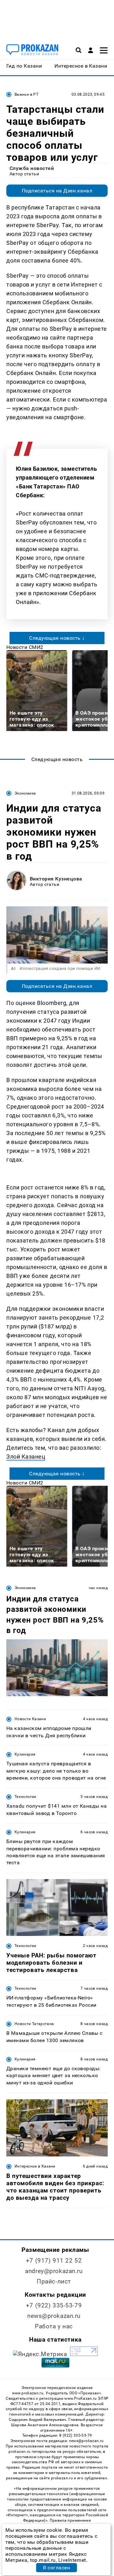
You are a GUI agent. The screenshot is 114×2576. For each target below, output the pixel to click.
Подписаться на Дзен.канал (57, 191)
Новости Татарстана (34, 2024)
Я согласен (56, 2568)
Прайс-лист (54, 2281)
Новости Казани (30, 1719)
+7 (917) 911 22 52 (54, 2261)
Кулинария (25, 1754)
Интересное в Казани (35, 2166)
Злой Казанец (26, 1457)
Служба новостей (32, 168)
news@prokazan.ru (54, 2316)
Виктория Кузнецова (56, 879)
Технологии (25, 1797)
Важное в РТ (26, 94)
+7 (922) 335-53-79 (54, 2305)
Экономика (25, 793)
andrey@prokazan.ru (54, 2271)
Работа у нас (54, 2326)
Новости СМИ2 (25, 647)
